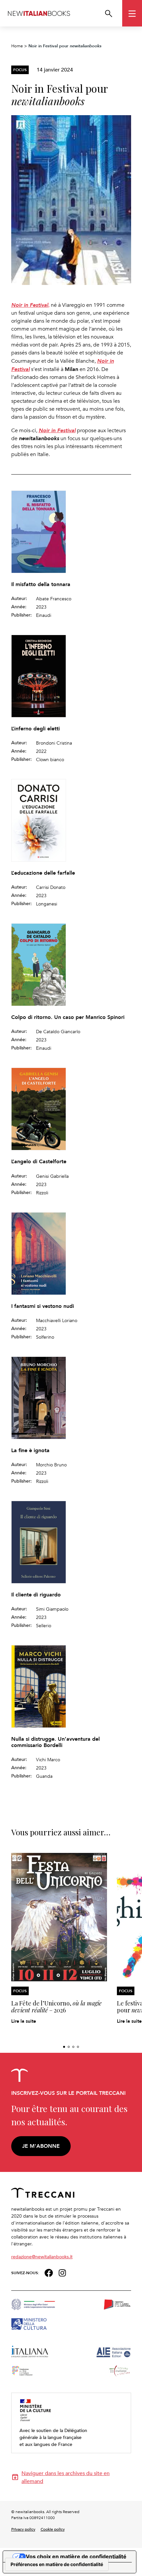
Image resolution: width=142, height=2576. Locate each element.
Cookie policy (53, 2529)
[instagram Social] (62, 2272)
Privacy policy (23, 2529)
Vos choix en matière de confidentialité (76, 2556)
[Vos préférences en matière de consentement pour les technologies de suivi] (57, 2564)
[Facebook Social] (49, 2272)
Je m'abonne (41, 2146)
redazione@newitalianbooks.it (42, 2256)
